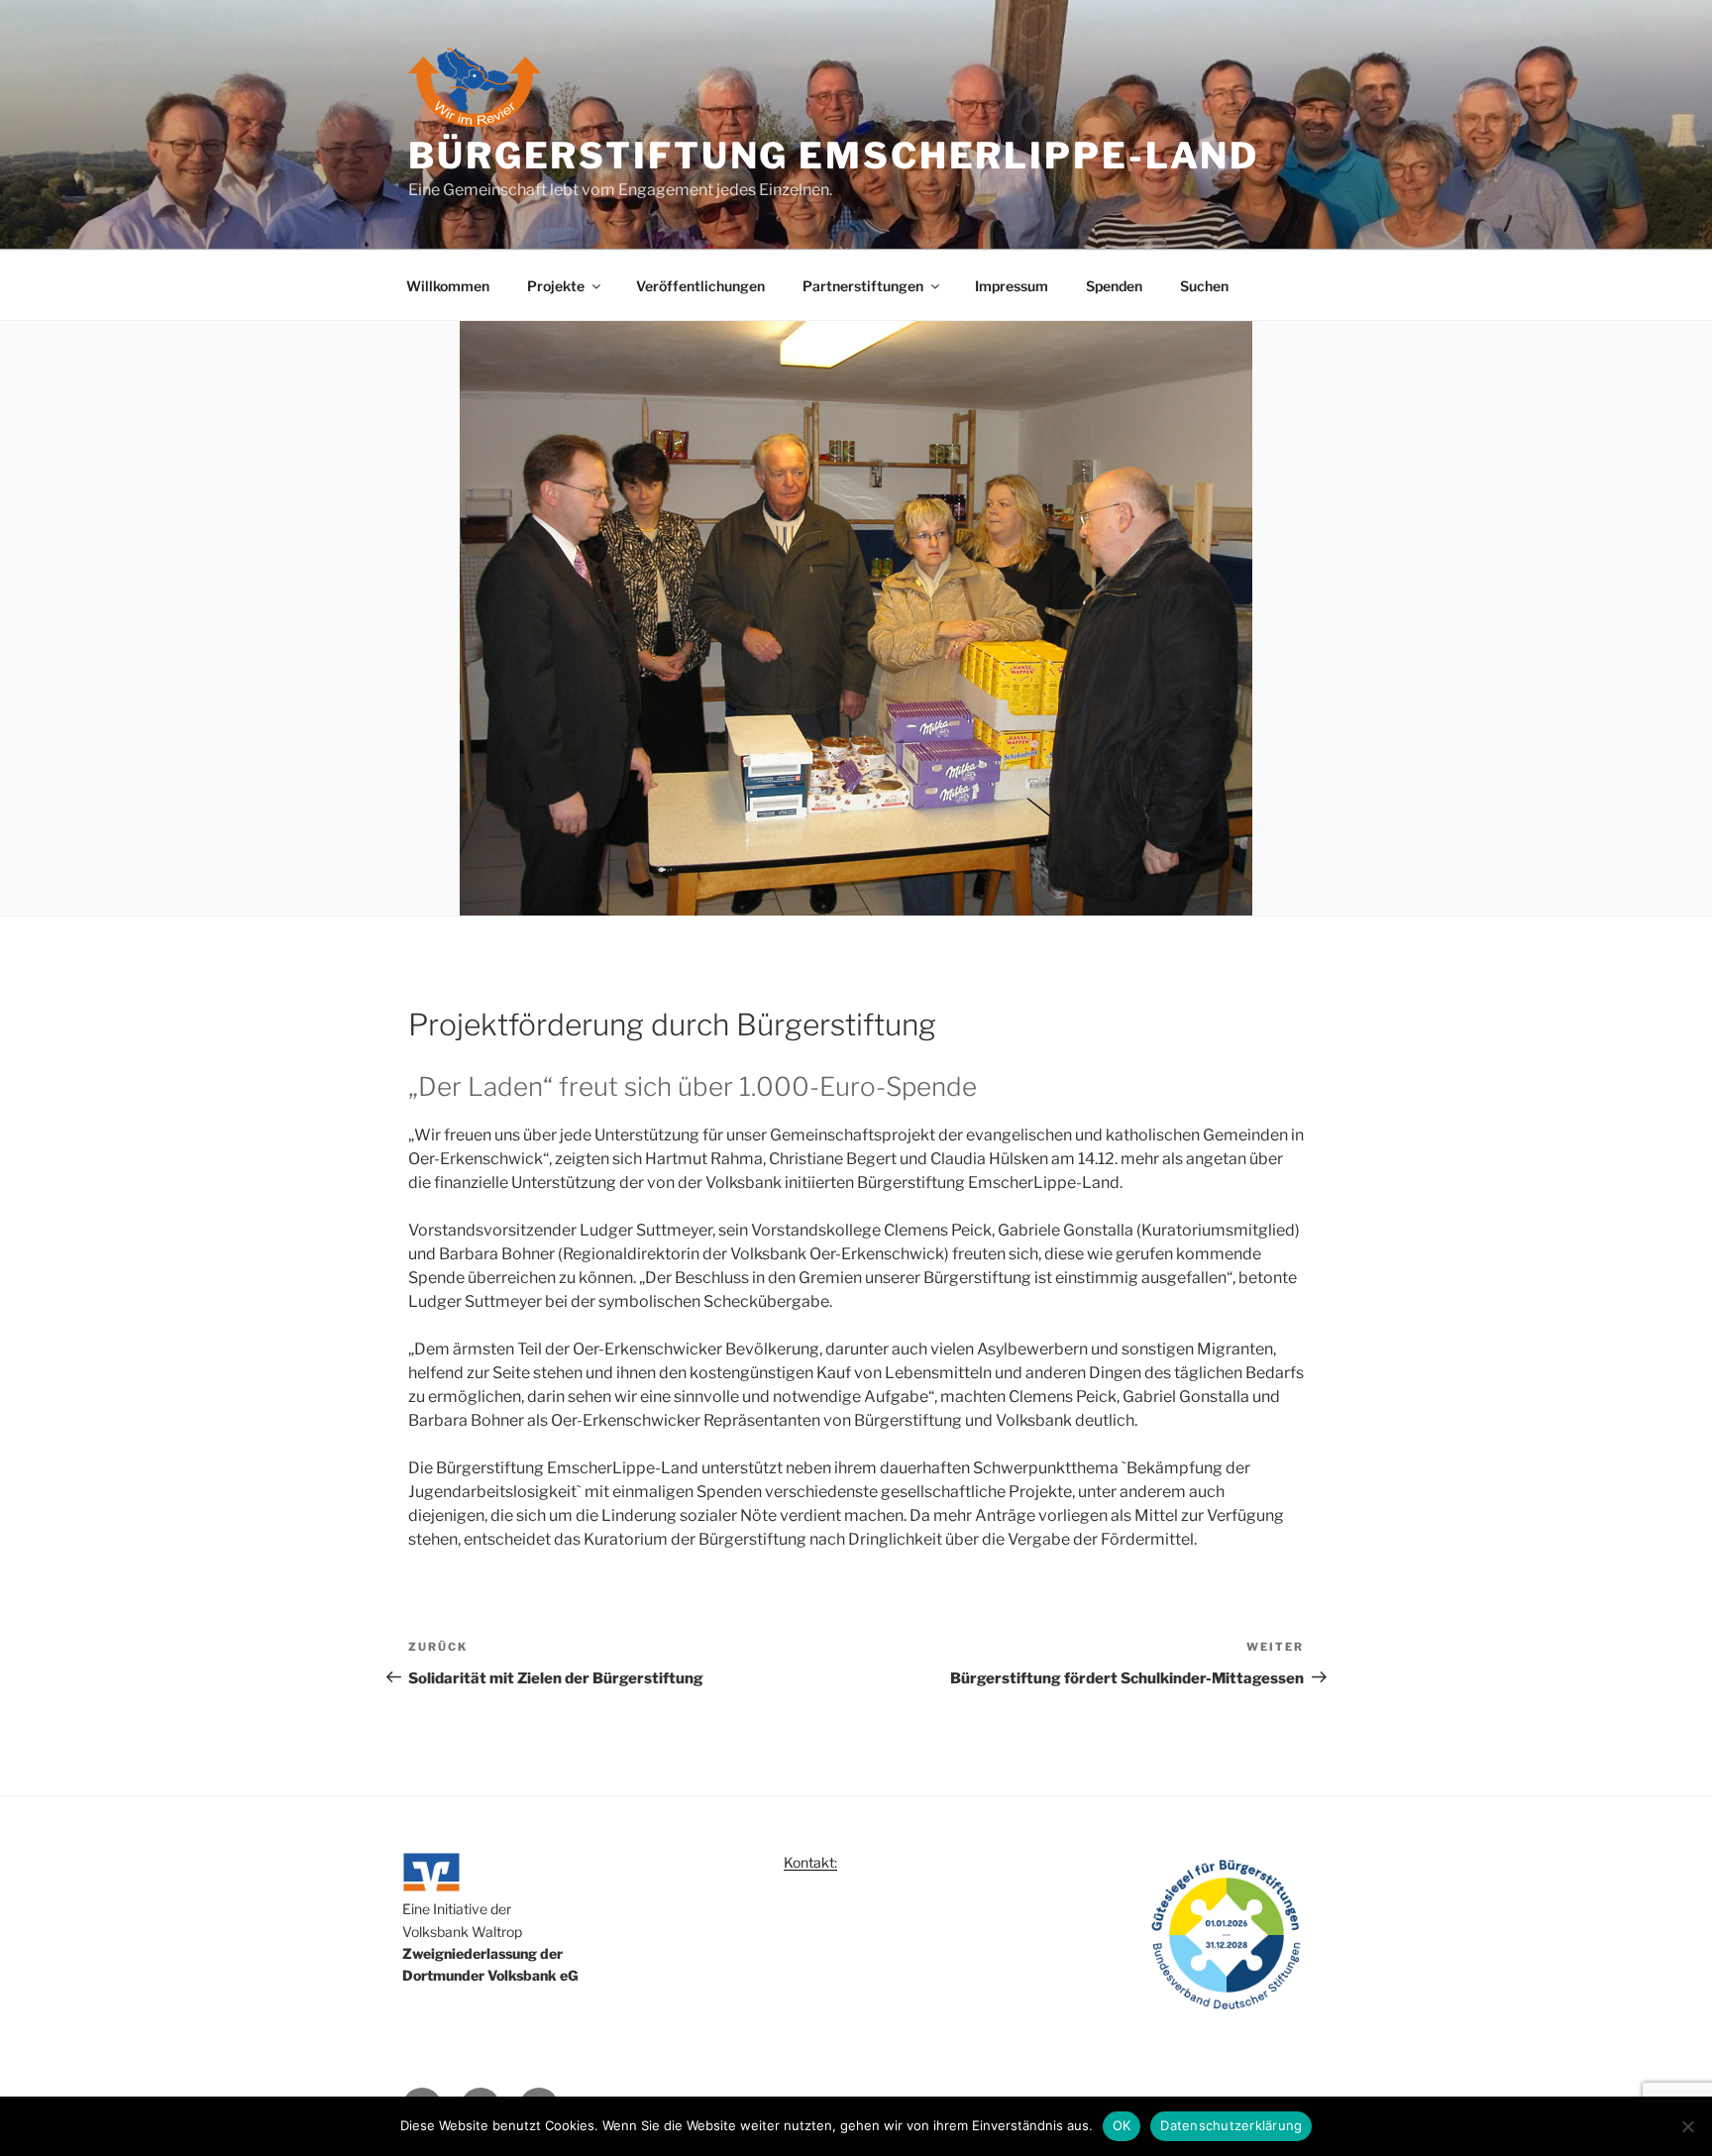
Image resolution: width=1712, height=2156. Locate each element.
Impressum (1012, 286)
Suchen (1204, 286)
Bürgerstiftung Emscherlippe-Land (834, 156)
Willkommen (448, 286)
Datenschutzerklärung (1231, 2125)
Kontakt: (810, 1862)
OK (1122, 2125)
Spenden (1114, 286)
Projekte (556, 286)
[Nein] (1687, 2126)
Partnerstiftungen (863, 286)
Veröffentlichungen (700, 286)
